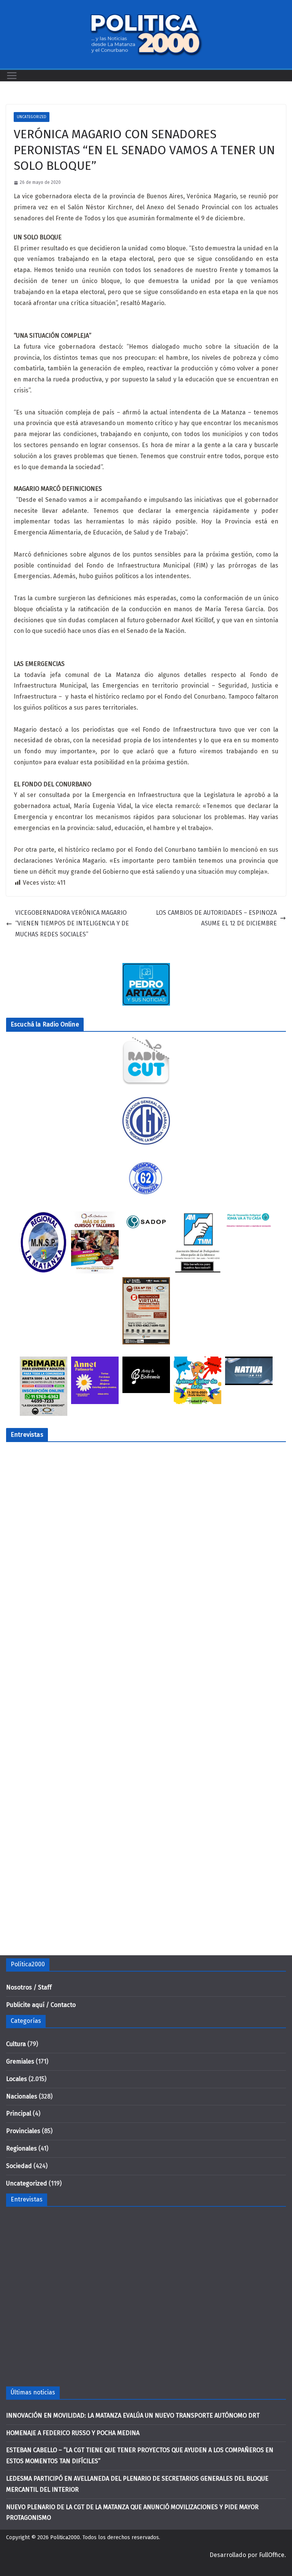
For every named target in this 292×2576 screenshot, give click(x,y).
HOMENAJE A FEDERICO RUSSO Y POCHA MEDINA (73, 2433)
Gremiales (20, 2061)
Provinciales (23, 2131)
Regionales (21, 2148)
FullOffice (272, 2555)
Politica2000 (65, 2537)
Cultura (16, 2044)
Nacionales (22, 2096)
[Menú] (12, 76)
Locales (17, 2079)
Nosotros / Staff (29, 1987)
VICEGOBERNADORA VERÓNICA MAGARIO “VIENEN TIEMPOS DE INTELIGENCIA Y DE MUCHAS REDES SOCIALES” (72, 924)
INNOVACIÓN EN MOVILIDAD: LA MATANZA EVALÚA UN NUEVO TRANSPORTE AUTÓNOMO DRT (133, 2415)
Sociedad (19, 2166)
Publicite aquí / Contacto (41, 2005)
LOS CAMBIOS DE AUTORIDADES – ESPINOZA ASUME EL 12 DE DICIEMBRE (216, 918)
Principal (19, 2113)
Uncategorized (32, 117)
